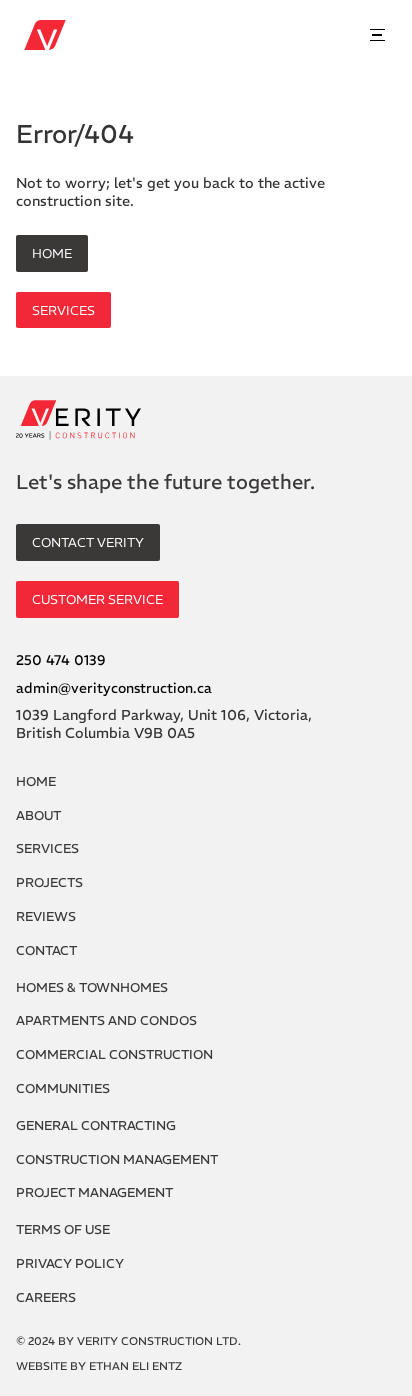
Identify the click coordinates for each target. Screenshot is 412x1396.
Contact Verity (88, 542)
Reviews (46, 916)
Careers (46, 1297)
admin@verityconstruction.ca (114, 688)
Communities (63, 1088)
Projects (49, 882)
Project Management (94, 1192)
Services (63, 310)
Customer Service (97, 599)
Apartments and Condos (106, 1020)
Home (52, 253)
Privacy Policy (70, 1263)
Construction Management (117, 1159)
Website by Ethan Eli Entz (99, 1366)
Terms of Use (63, 1229)
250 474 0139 (61, 660)
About (38, 815)
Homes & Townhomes (92, 987)
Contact (46, 950)
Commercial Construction (114, 1054)
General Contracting (96, 1125)
